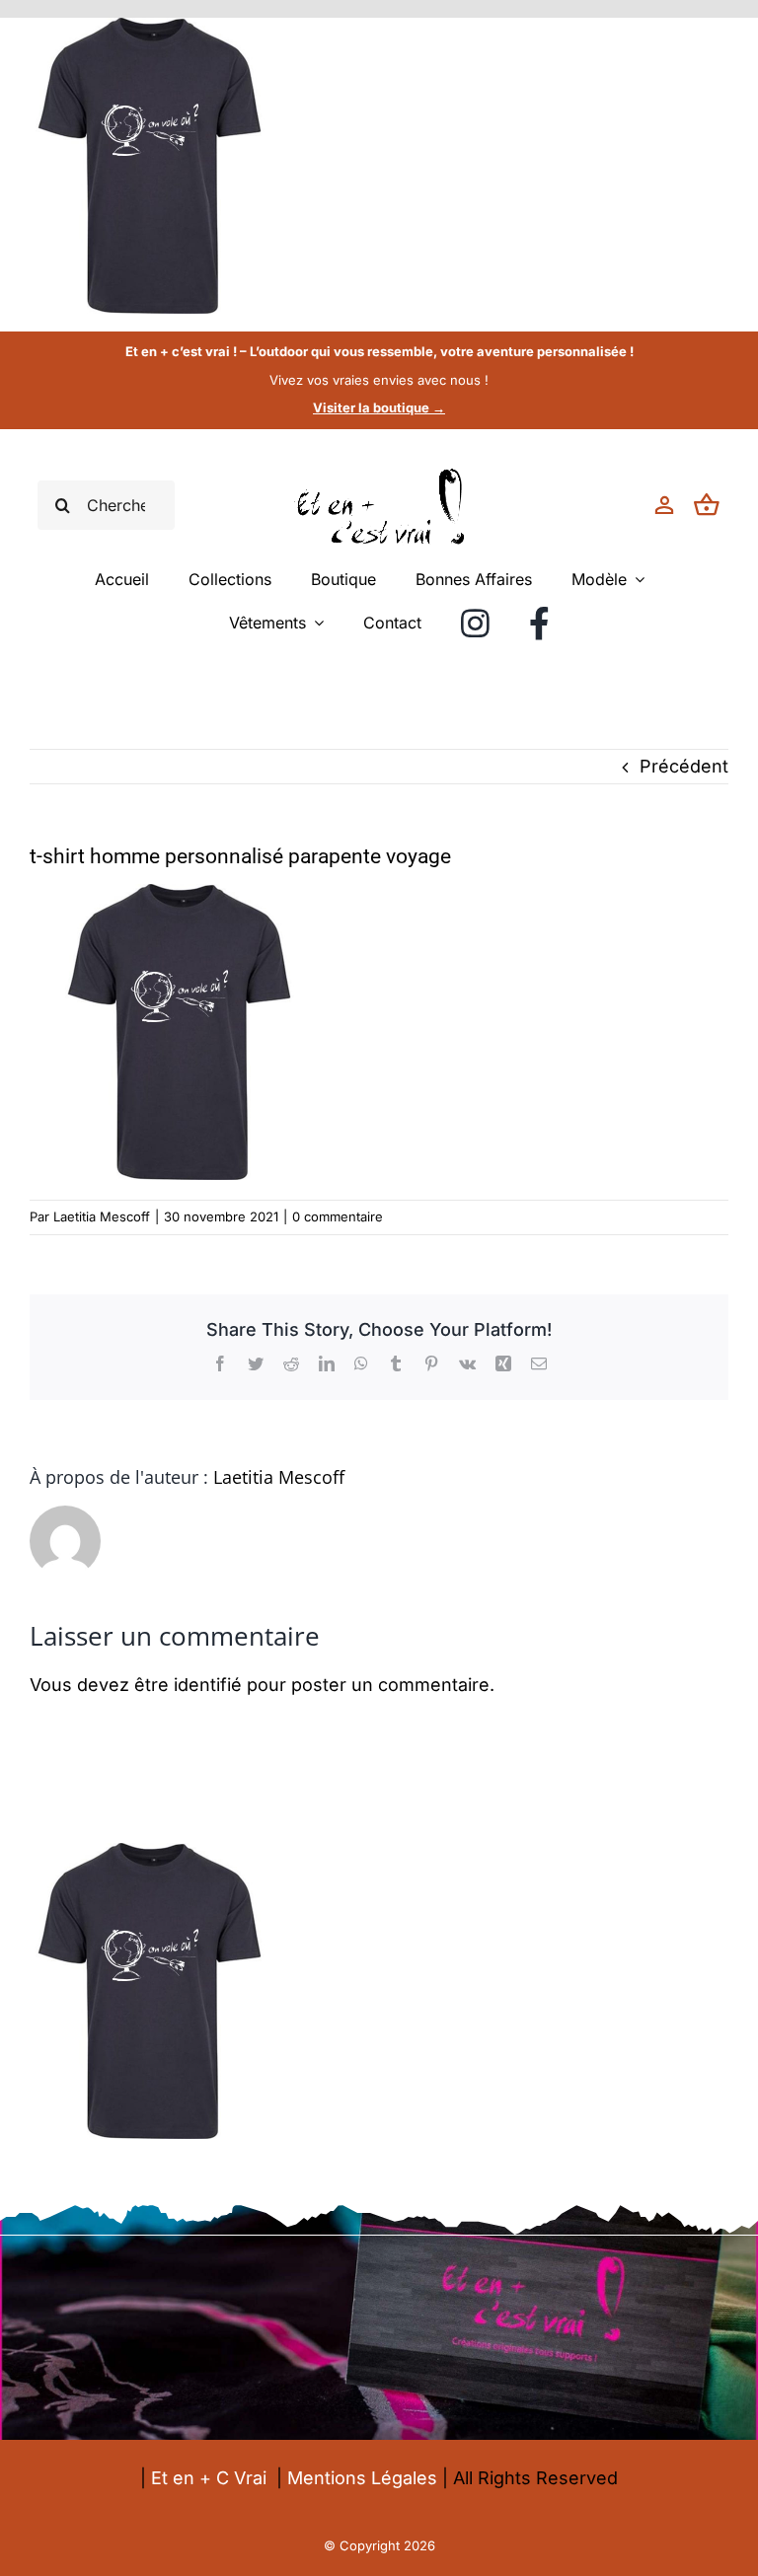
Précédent (684, 766)
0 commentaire (338, 1216)
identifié (208, 1685)
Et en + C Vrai (209, 2478)
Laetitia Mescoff (102, 1216)
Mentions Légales (362, 2478)
